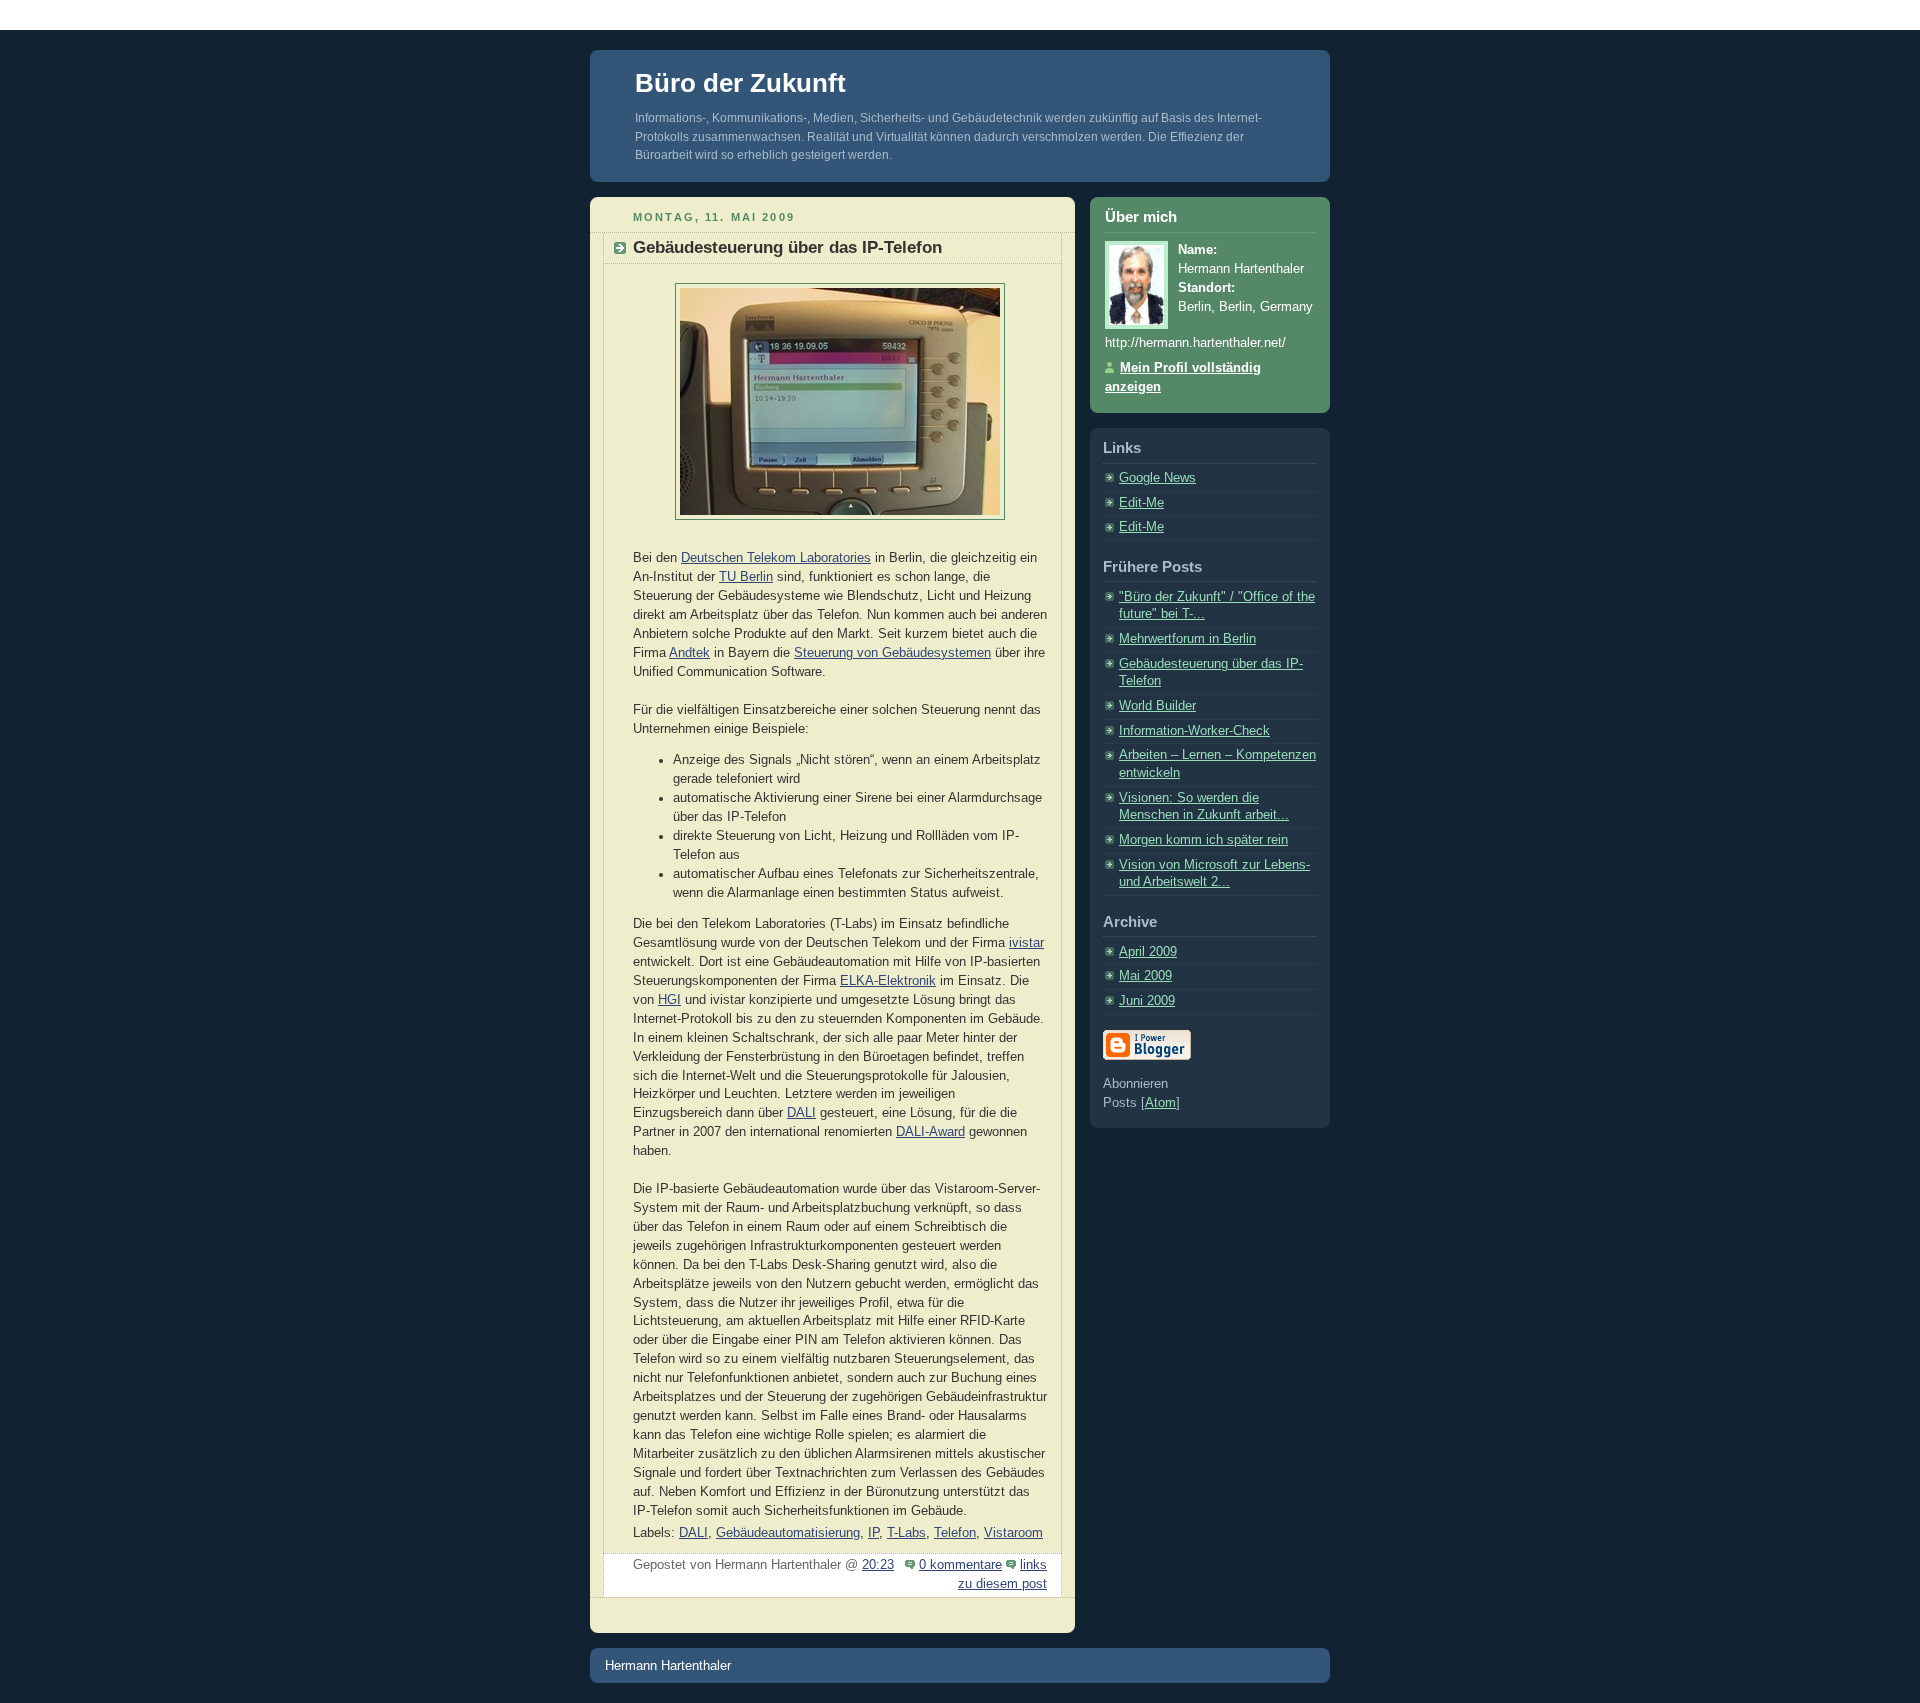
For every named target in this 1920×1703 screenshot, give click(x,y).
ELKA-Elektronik (888, 981)
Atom (1160, 1103)
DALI (801, 1113)
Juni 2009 (1147, 1001)
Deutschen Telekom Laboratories (776, 558)
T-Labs (906, 1533)
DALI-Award (930, 1132)
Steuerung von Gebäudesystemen (892, 653)
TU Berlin (746, 577)
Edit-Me (1141, 503)
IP (873, 1533)
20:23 (878, 1565)
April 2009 (1148, 952)
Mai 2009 (1145, 976)
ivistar (1026, 943)
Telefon (955, 1533)
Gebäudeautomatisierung (788, 1533)
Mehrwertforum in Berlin (1187, 639)
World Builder (1157, 706)
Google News (1157, 478)
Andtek (689, 653)
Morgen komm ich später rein (1203, 840)
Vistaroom (1013, 1533)
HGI (669, 1000)
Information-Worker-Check (1194, 731)
